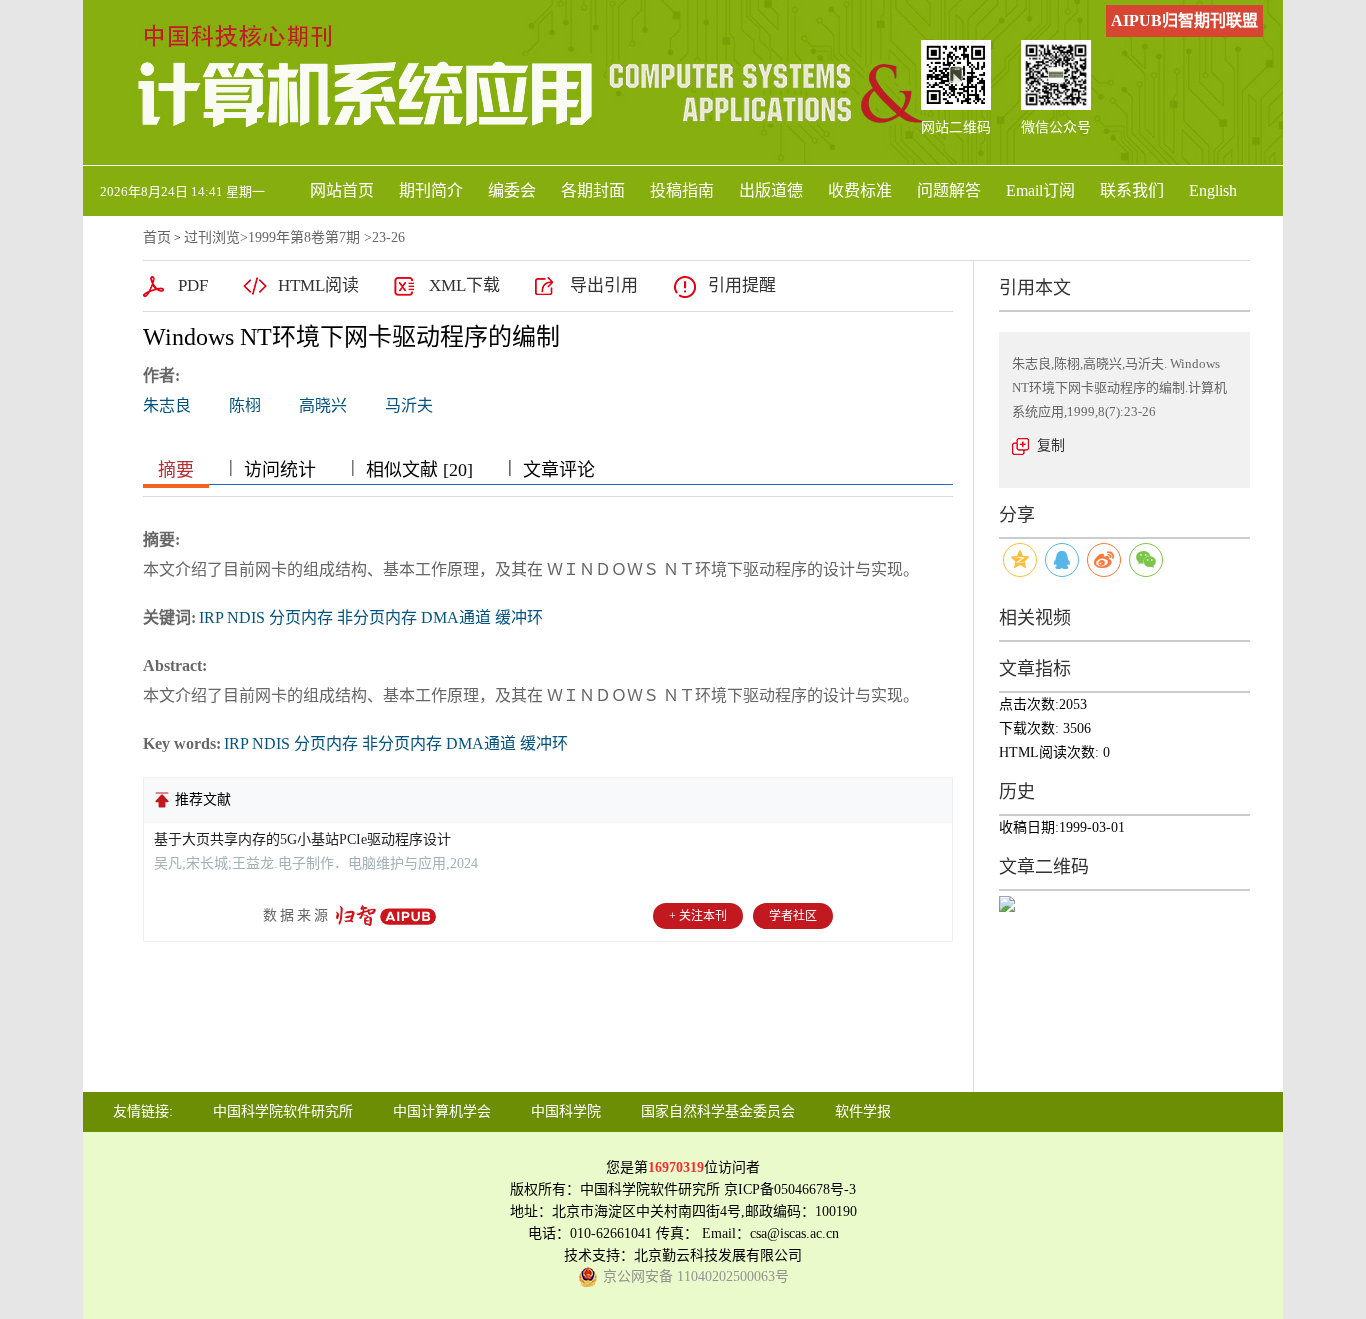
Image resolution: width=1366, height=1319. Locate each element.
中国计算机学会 (442, 1111)
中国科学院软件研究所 (283, 1111)
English (1213, 190)
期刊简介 (431, 190)
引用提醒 (742, 285)
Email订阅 (1040, 190)
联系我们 (1132, 190)
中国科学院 (566, 1111)
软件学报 (863, 1111)
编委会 (512, 190)
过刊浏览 (212, 237)
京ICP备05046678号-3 (790, 1189)
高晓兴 (323, 405)
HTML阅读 (318, 285)
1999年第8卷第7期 (304, 237)
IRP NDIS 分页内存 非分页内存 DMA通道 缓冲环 (371, 617)
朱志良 (167, 405)
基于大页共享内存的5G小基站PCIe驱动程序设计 (302, 839)
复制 (1051, 445)
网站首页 (342, 190)
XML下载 (464, 285)
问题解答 (949, 190)
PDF (193, 285)
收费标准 (860, 190)
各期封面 (593, 190)
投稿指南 (682, 190)
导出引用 (604, 285)
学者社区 (793, 916)
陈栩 (245, 405)
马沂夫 (409, 405)
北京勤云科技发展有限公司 (718, 1255)
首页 (157, 237)
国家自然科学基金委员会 (718, 1111)
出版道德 (771, 190)
